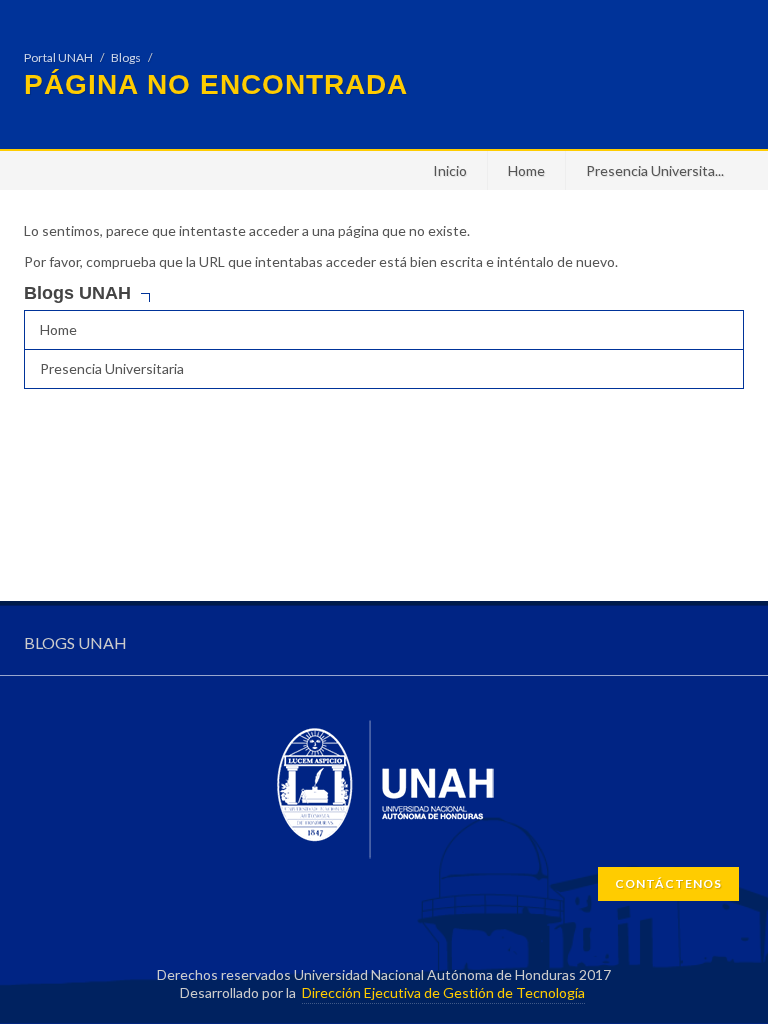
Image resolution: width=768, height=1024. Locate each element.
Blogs (126, 57)
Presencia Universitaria (112, 368)
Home (526, 170)
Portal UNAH (58, 57)
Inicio (450, 170)
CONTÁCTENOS (668, 883)
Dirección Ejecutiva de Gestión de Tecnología (443, 992)
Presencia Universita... (655, 170)
